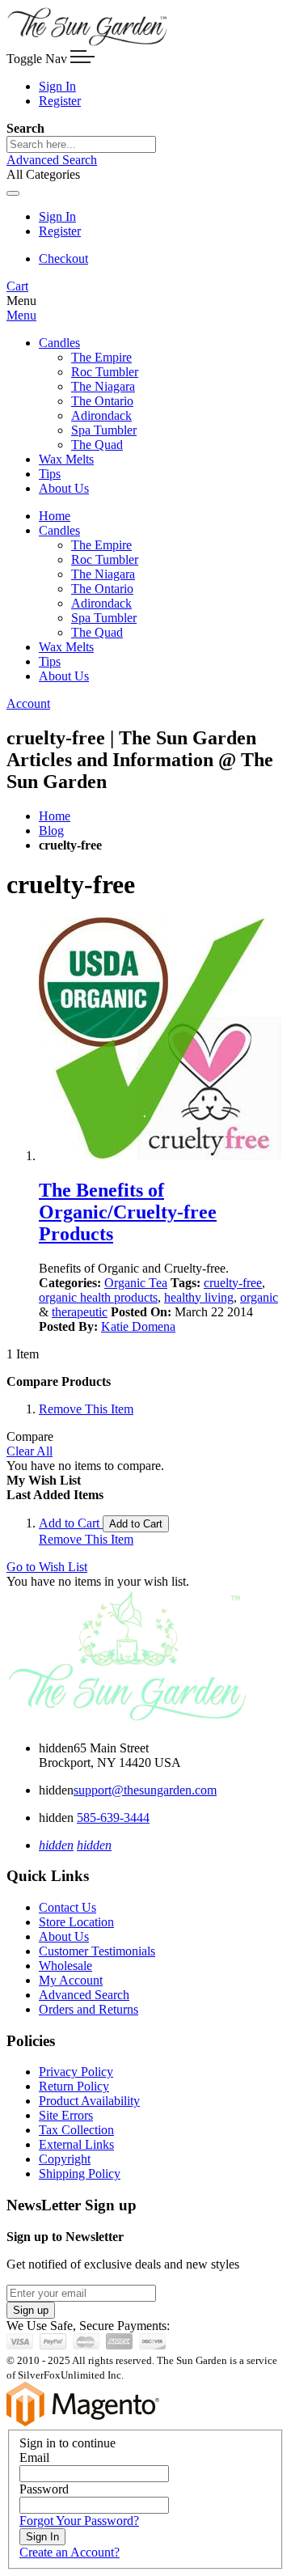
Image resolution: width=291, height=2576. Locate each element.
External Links (76, 2144)
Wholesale (65, 1966)
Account (28, 703)
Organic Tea (136, 1283)
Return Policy (74, 2086)
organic (259, 1297)
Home (55, 816)
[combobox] (81, 144)
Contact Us (67, 1907)
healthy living (199, 1297)
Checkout (63, 258)
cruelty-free (233, 1283)
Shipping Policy (80, 2173)
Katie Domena (138, 1326)
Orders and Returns (89, 2009)
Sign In (57, 86)
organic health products (98, 1297)
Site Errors (66, 2115)
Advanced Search (52, 160)
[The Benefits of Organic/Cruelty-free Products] (162, 1040)
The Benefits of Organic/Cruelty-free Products (128, 1212)
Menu (21, 315)
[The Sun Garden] (87, 42)
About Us (64, 1936)
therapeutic (80, 1312)
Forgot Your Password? (79, 2521)
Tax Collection (76, 2130)
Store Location (76, 1922)
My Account (71, 1980)
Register (60, 101)
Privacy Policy (76, 2072)
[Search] (13, 193)
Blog (51, 830)
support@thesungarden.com (145, 1790)
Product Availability (89, 2101)
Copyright (65, 2159)
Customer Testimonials (97, 1951)
